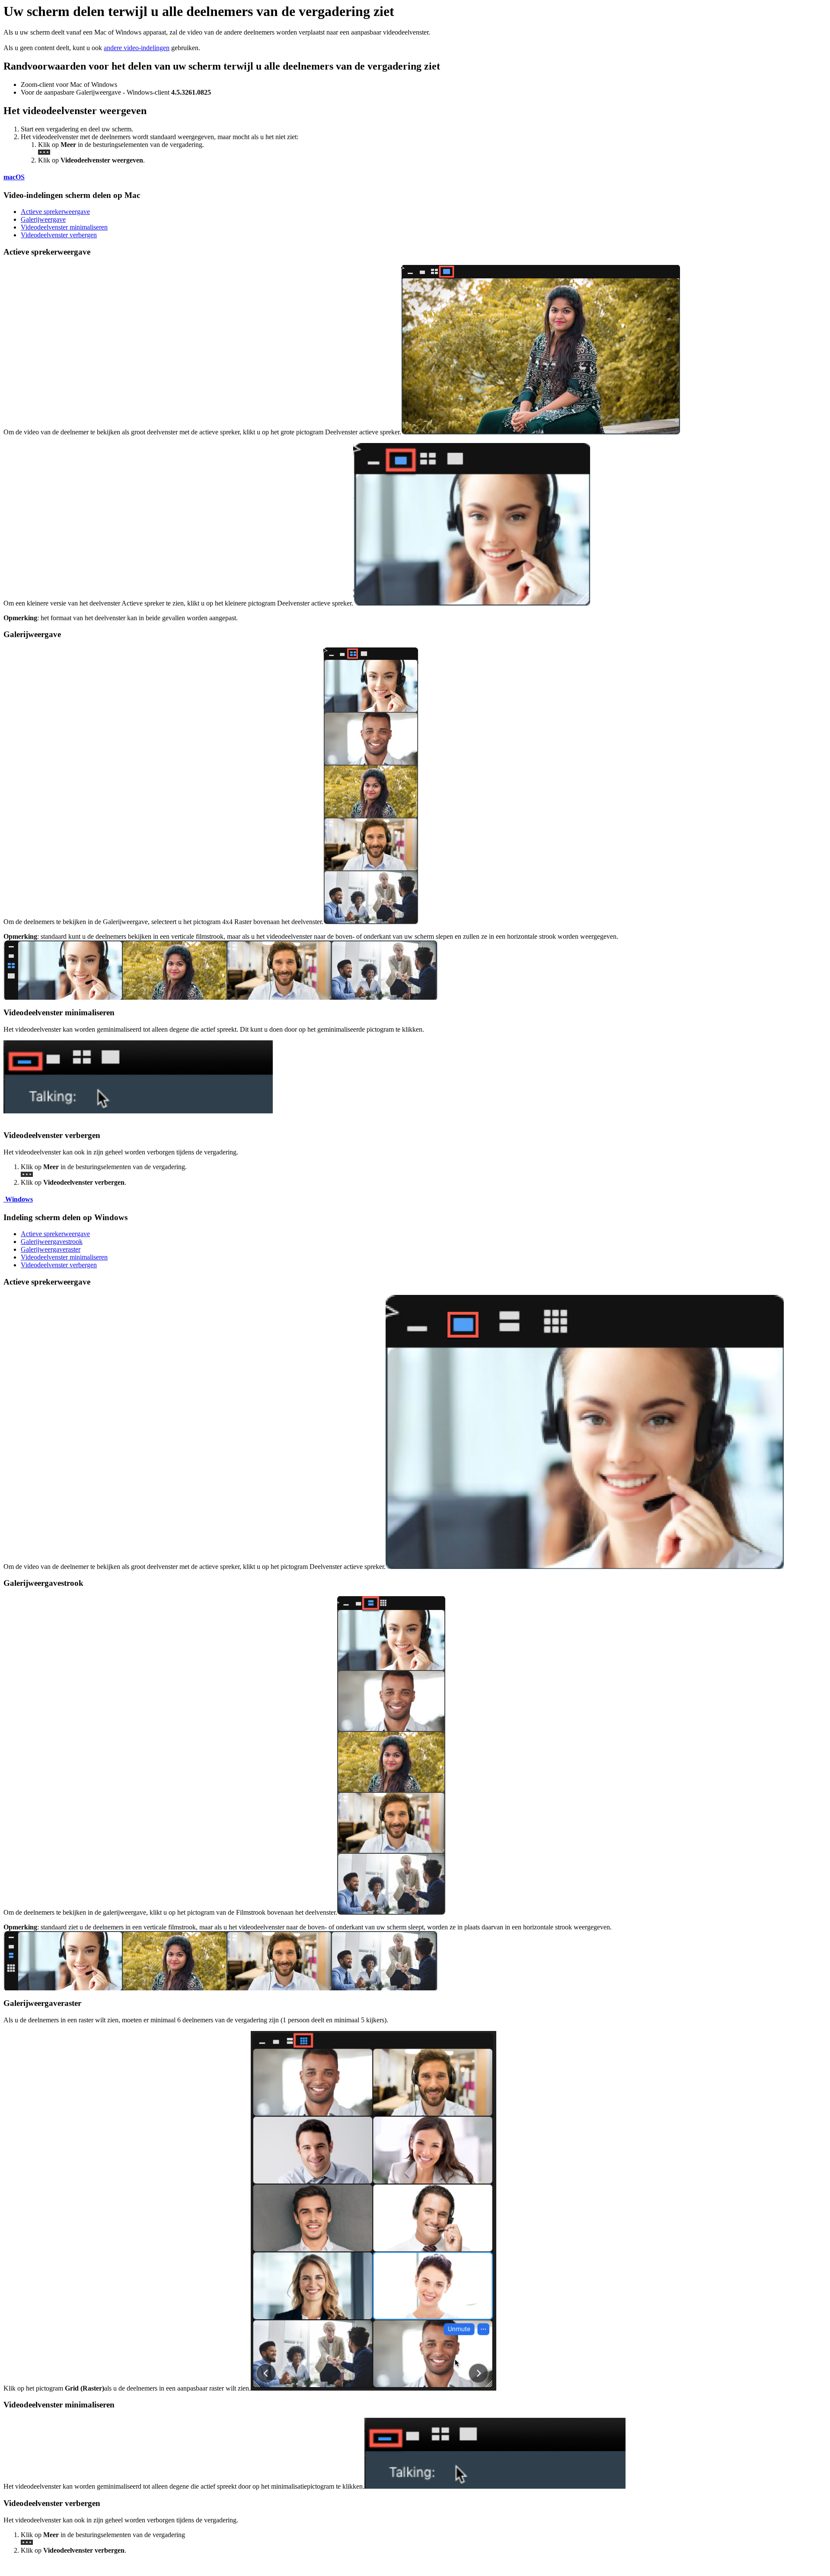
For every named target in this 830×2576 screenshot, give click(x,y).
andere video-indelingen (137, 48)
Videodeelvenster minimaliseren (64, 227)
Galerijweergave (43, 219)
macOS (14, 177)
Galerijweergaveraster (51, 1249)
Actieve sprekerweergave (55, 212)
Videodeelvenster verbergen (59, 235)
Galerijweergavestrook (52, 1242)
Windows (18, 1199)
